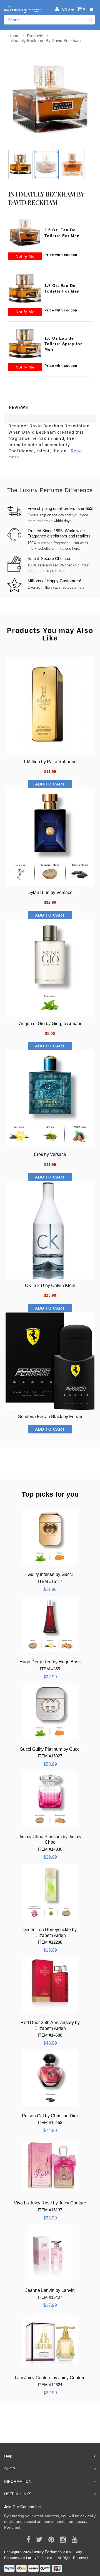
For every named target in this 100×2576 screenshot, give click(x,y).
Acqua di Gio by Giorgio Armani (50, 1024)
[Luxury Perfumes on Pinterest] (49, 2540)
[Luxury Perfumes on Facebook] (26, 2540)
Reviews (19, 407)
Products (35, 36)
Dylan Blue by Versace (50, 892)
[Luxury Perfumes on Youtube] (73, 2540)
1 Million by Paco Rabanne (50, 762)
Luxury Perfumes (47, 2552)
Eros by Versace (50, 1154)
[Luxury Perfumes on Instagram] (61, 2540)
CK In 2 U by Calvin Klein (50, 1285)
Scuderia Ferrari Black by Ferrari (50, 1417)
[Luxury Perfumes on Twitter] (37, 2540)
